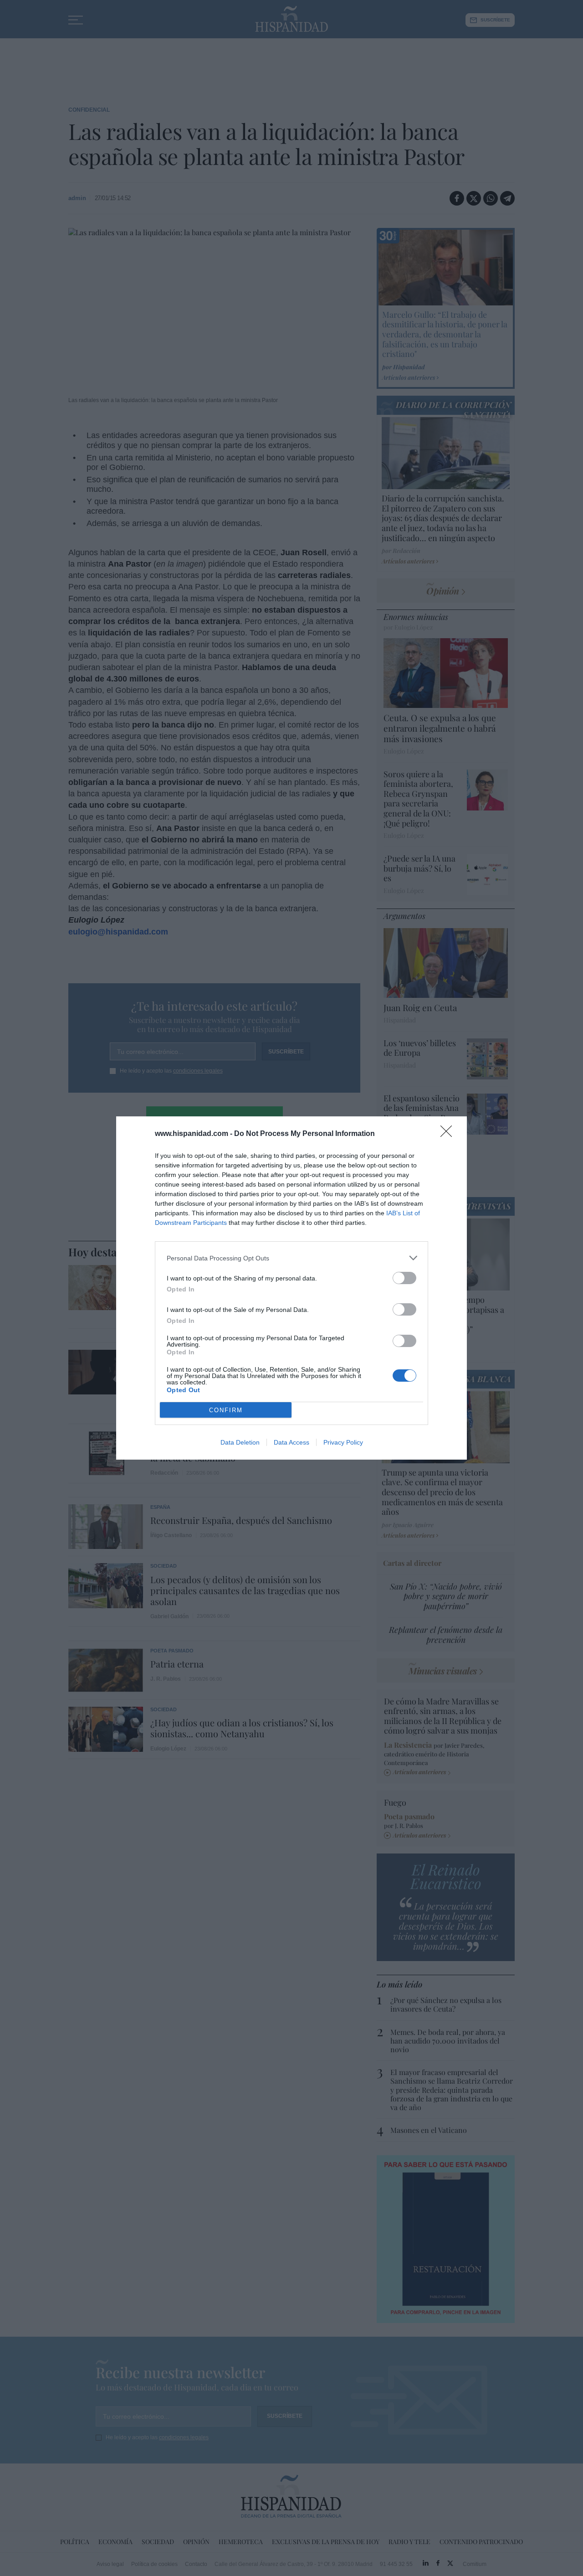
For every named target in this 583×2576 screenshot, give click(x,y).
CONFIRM (226, 1410)
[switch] (404, 1278)
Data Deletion (240, 1442)
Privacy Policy (343, 1442)
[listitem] (291, 1258)
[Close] (449, 1134)
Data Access (291, 1442)
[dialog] (291, 1288)
